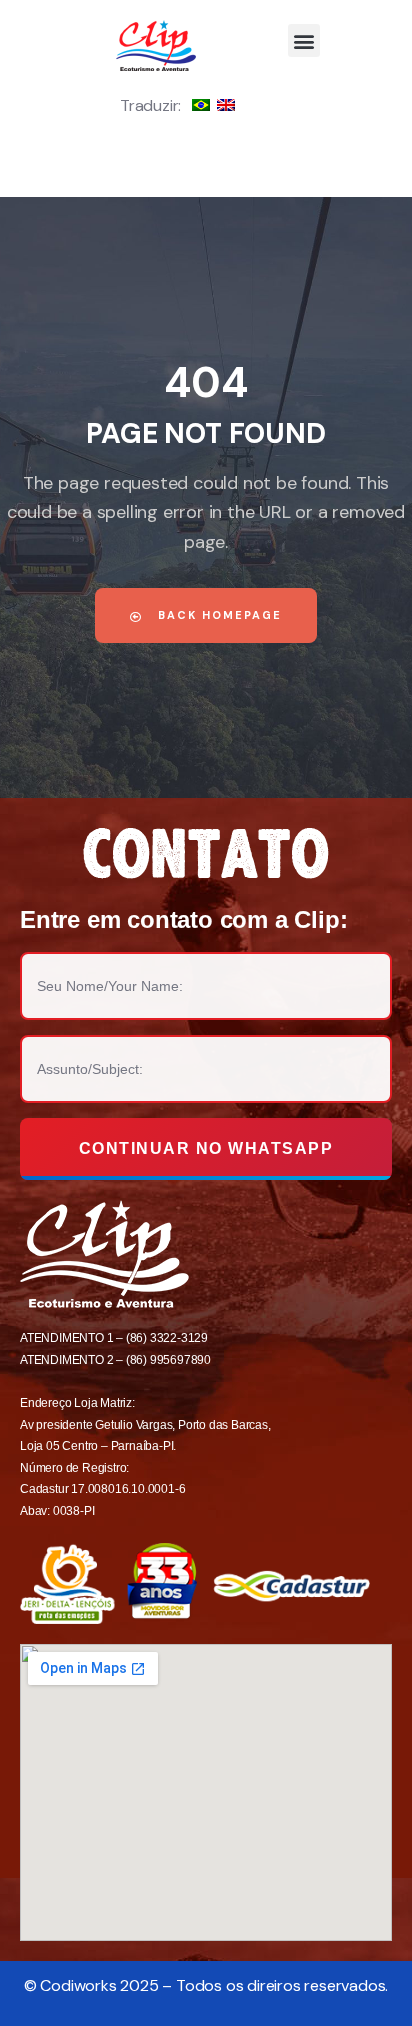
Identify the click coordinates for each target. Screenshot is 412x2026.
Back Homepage (217, 615)
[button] (304, 40)
